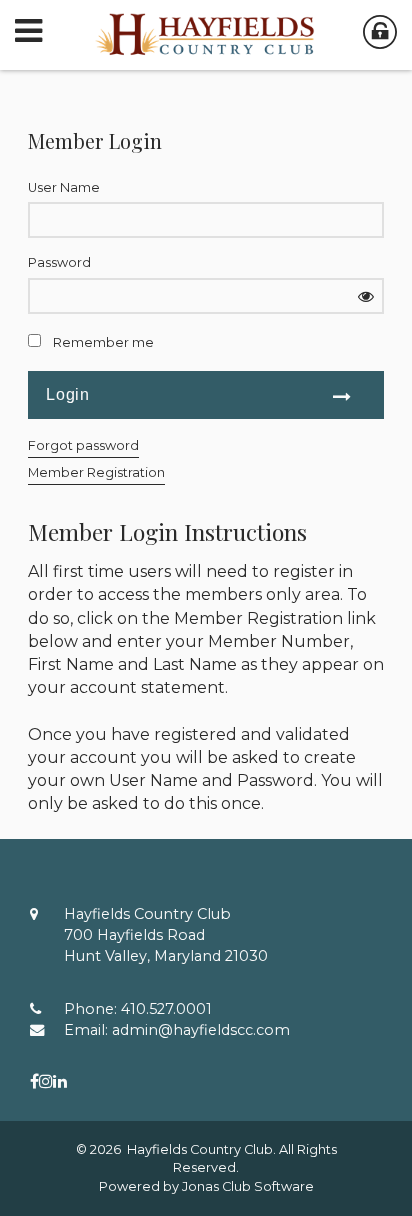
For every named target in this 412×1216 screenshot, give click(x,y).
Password (59, 262)
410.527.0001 (166, 1009)
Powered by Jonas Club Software (206, 1186)
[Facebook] (34, 1081)
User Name (64, 187)
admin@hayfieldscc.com (201, 1030)
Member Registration (96, 472)
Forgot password (83, 445)
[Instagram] (46, 1081)
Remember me (103, 342)
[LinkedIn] (60, 1081)
